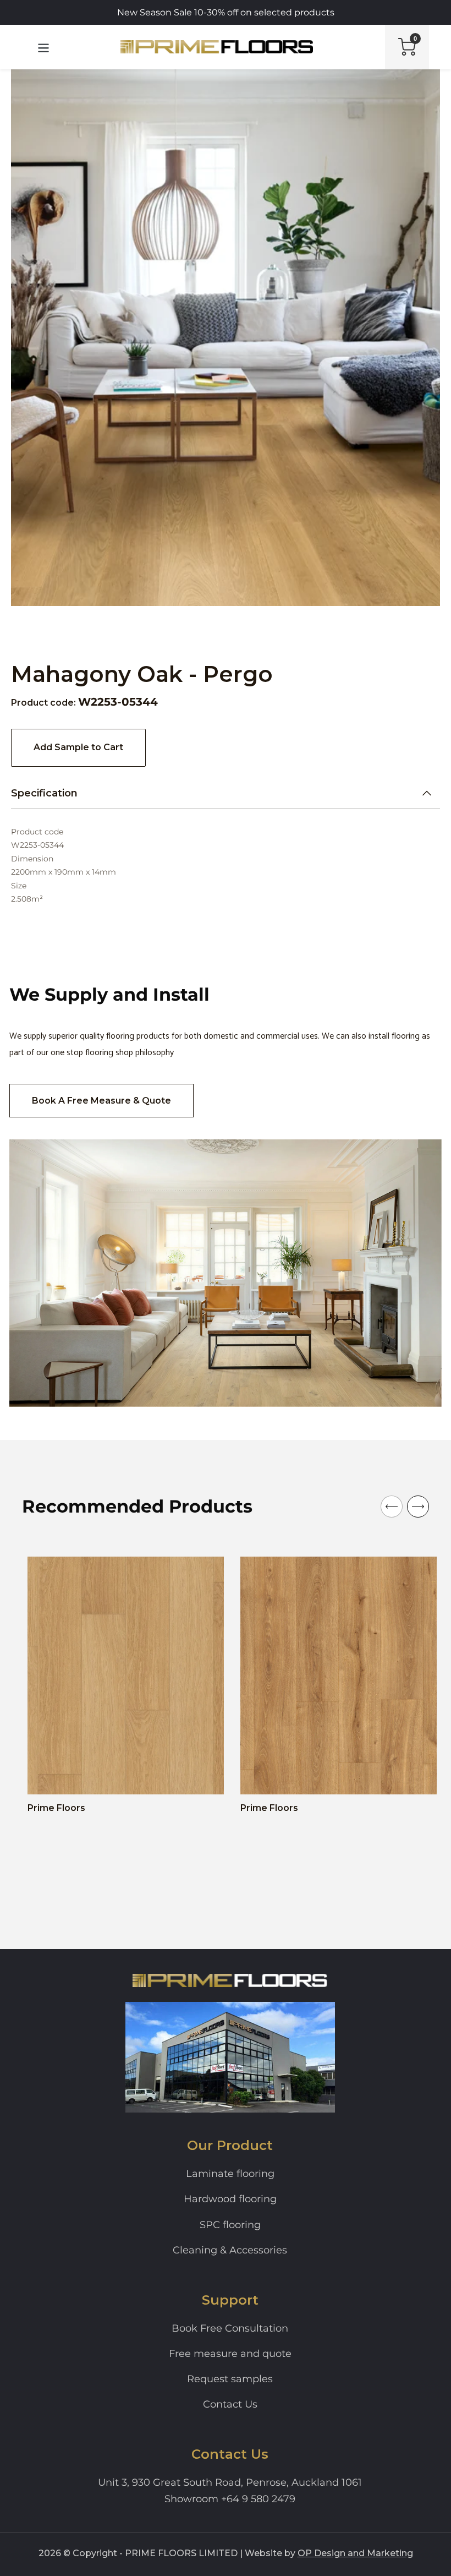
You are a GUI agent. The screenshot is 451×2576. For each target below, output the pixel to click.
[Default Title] (51, 1777)
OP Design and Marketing (355, 2553)
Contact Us (230, 2404)
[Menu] (44, 47)
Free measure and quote (230, 2354)
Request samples (230, 2379)
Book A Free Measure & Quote (101, 1101)
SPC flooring (230, 2225)
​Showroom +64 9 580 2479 (230, 2499)
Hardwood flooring (230, 2199)
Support (230, 2300)
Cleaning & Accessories (230, 2250)
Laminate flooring (230, 2174)
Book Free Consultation (230, 2328)
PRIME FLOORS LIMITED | (184, 2553)
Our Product (230, 2145)
